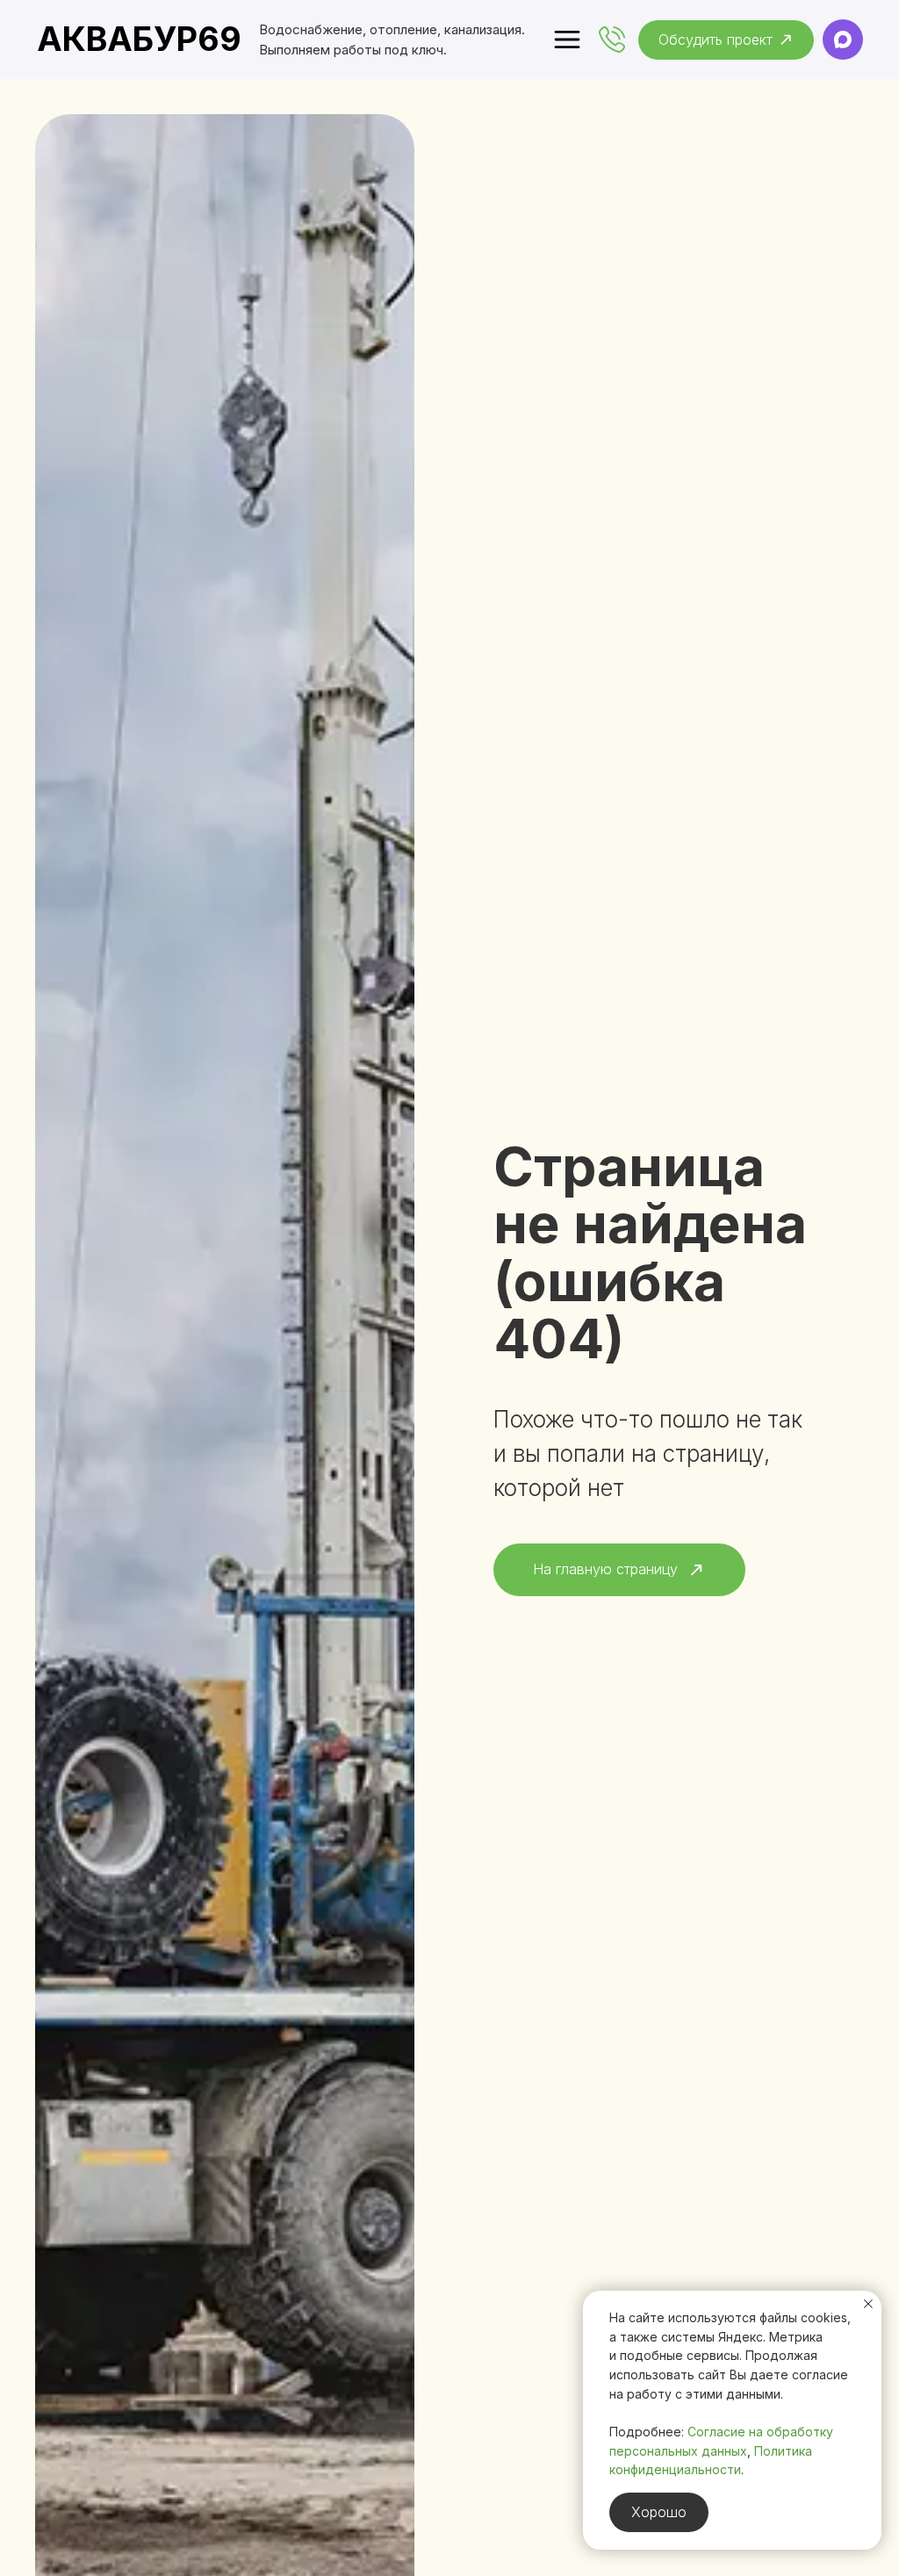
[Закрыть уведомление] (868, 2304)
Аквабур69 (139, 39)
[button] (726, 40)
